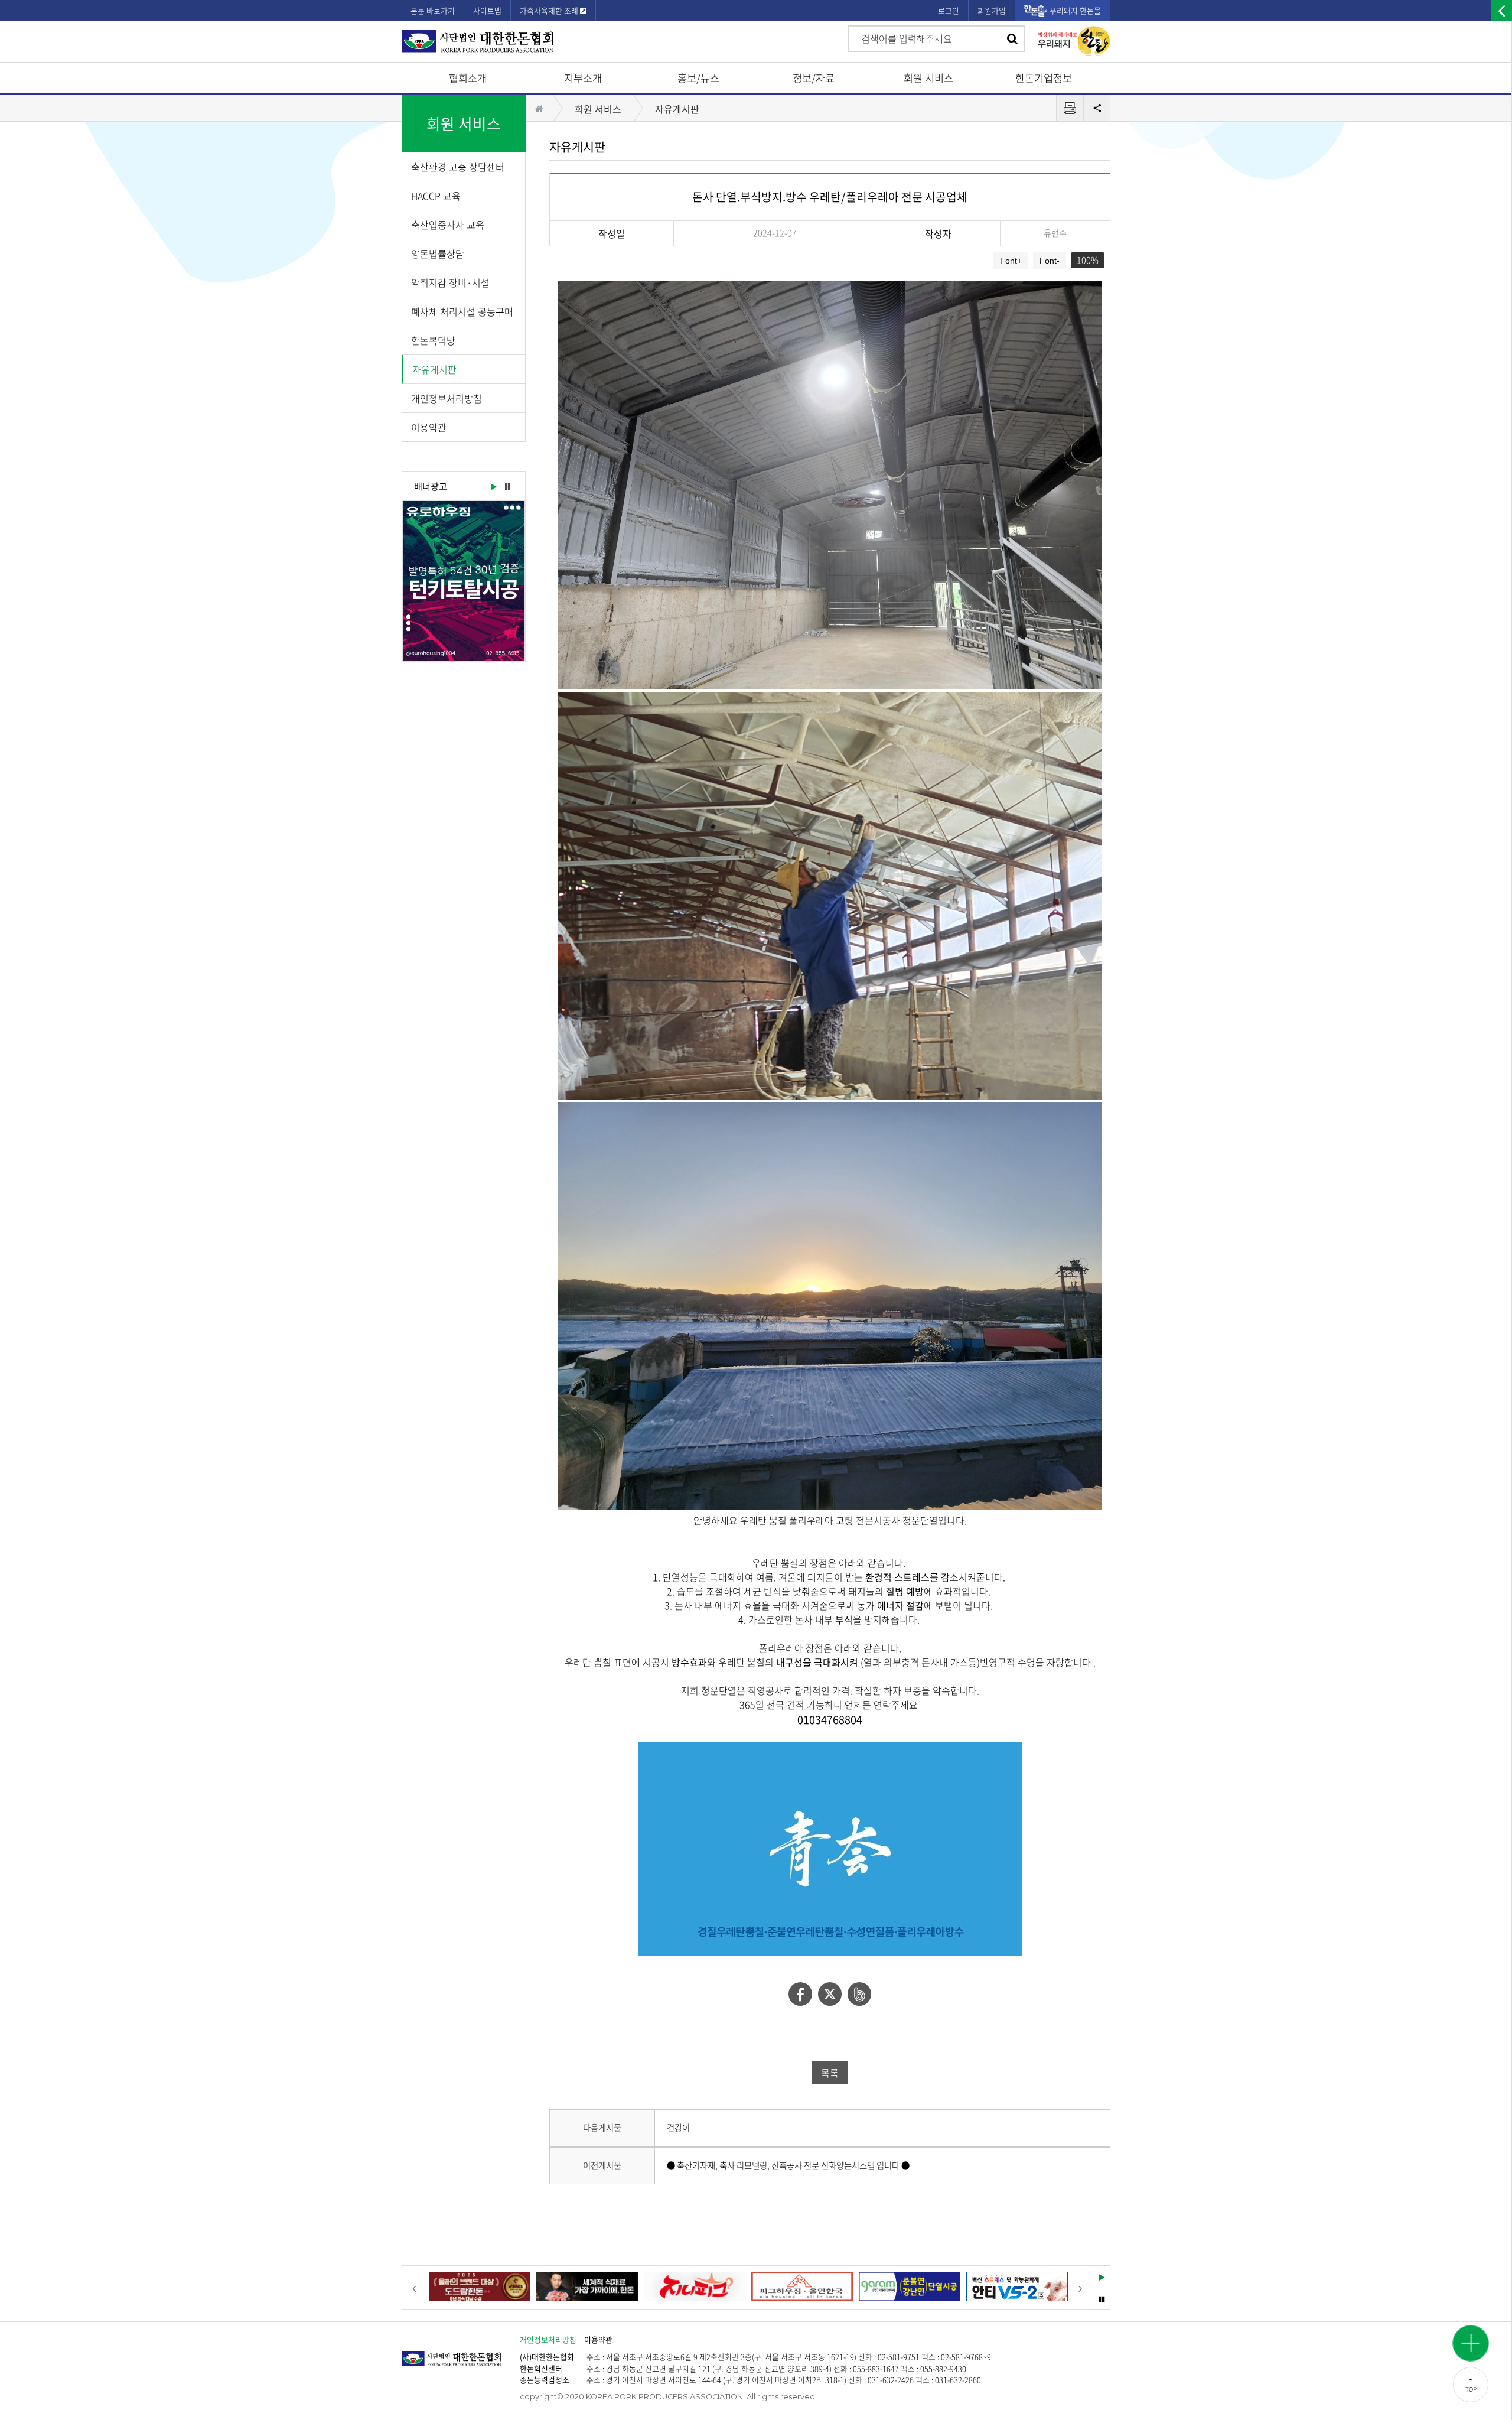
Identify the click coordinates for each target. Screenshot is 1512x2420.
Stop (507, 487)
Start (493, 487)
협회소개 (468, 78)
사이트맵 (487, 10)
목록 (830, 2073)
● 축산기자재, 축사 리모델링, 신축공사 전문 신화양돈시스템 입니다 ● (788, 2165)
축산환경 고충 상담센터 (458, 167)
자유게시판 (434, 369)
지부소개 (583, 78)
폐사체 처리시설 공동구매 (462, 311)
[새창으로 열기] (464, 581)
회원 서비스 (928, 78)
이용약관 (429, 427)
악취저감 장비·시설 (450, 282)
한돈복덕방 (433, 340)
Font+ (1011, 261)
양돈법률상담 (438, 253)
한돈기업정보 (1044, 78)
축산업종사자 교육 (448, 225)
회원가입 (992, 10)
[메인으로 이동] (461, 2353)
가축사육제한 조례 (550, 10)
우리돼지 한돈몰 (1075, 10)
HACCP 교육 (436, 196)
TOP (1471, 2389)
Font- (1050, 261)
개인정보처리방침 (447, 398)
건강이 (678, 2128)
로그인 (949, 10)
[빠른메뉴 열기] (1471, 2343)
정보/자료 (814, 78)
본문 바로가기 (433, 10)
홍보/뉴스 (698, 78)
